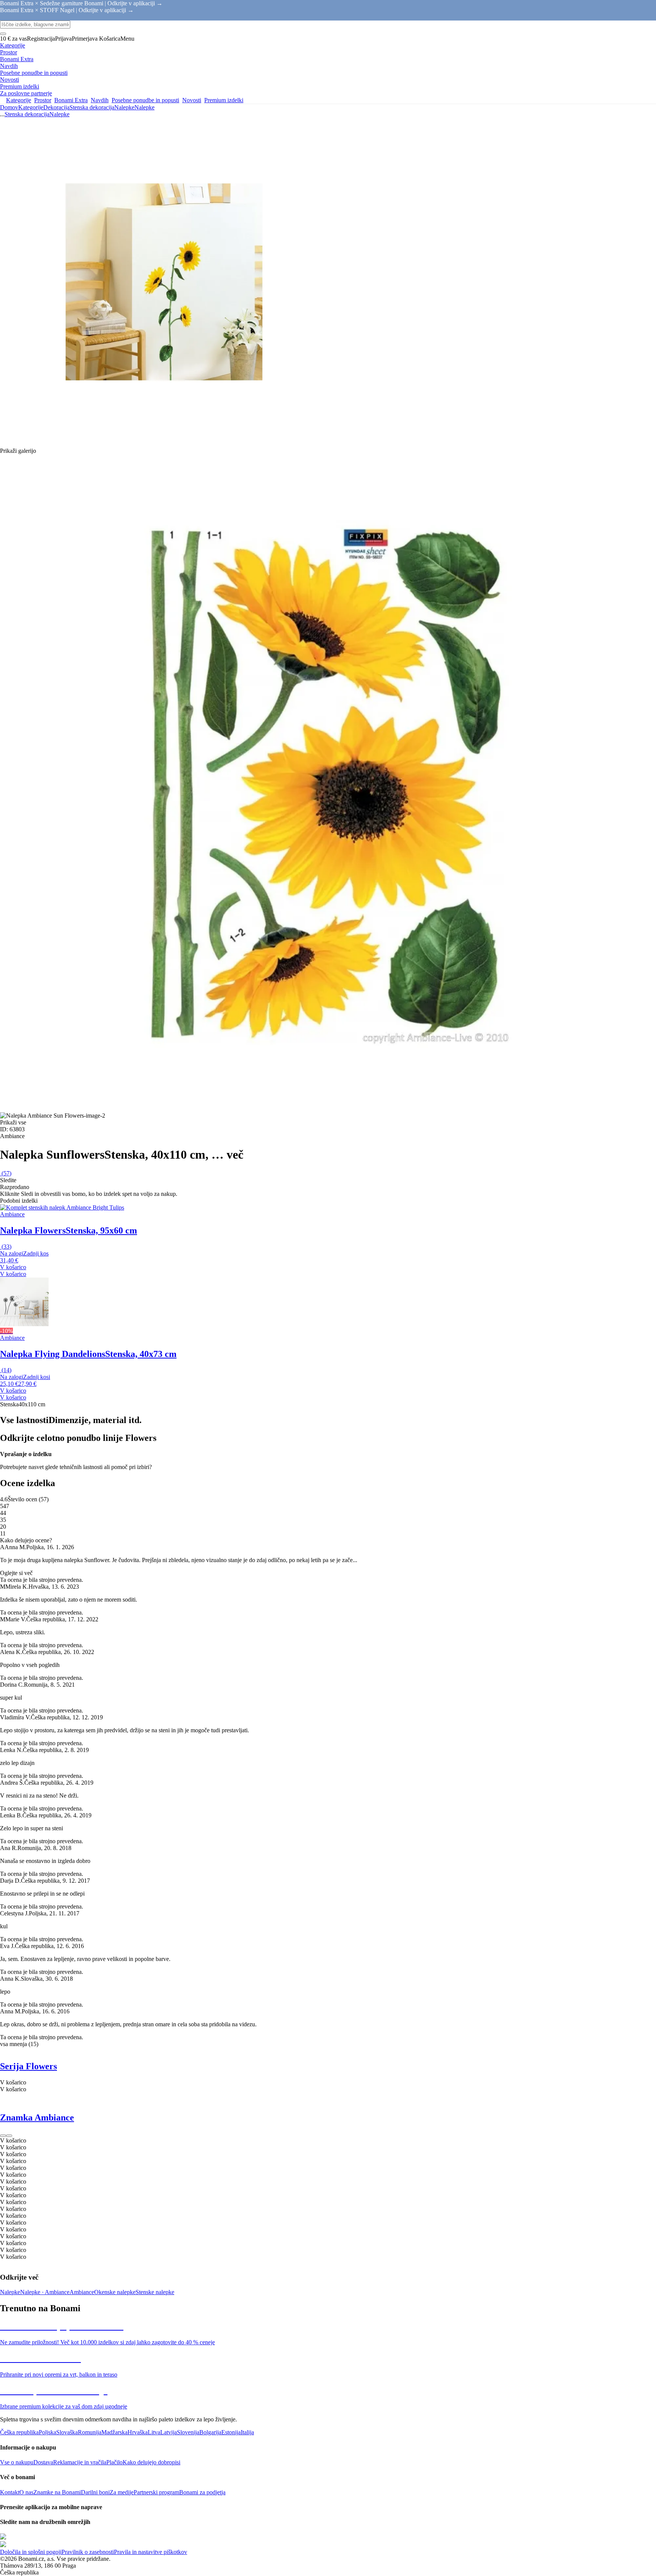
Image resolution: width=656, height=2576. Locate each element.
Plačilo (114, 2462)
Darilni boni (95, 2492)
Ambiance (82, 2292)
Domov (9, 107)
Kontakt (10, 2492)
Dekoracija (56, 107)
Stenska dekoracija (92, 107)
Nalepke (144, 107)
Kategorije (31, 107)
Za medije (122, 2492)
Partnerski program (156, 2492)
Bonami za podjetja (202, 2492)
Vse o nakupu (17, 2462)
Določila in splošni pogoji (31, 2552)
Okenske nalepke (115, 2292)
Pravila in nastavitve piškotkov (151, 2552)
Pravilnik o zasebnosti (88, 2552)
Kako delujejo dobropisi (151, 2462)
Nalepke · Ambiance (45, 2292)
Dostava (43, 2462)
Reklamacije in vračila (80, 2462)
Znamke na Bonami (57, 2492)
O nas (26, 2492)
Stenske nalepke (155, 2292)
